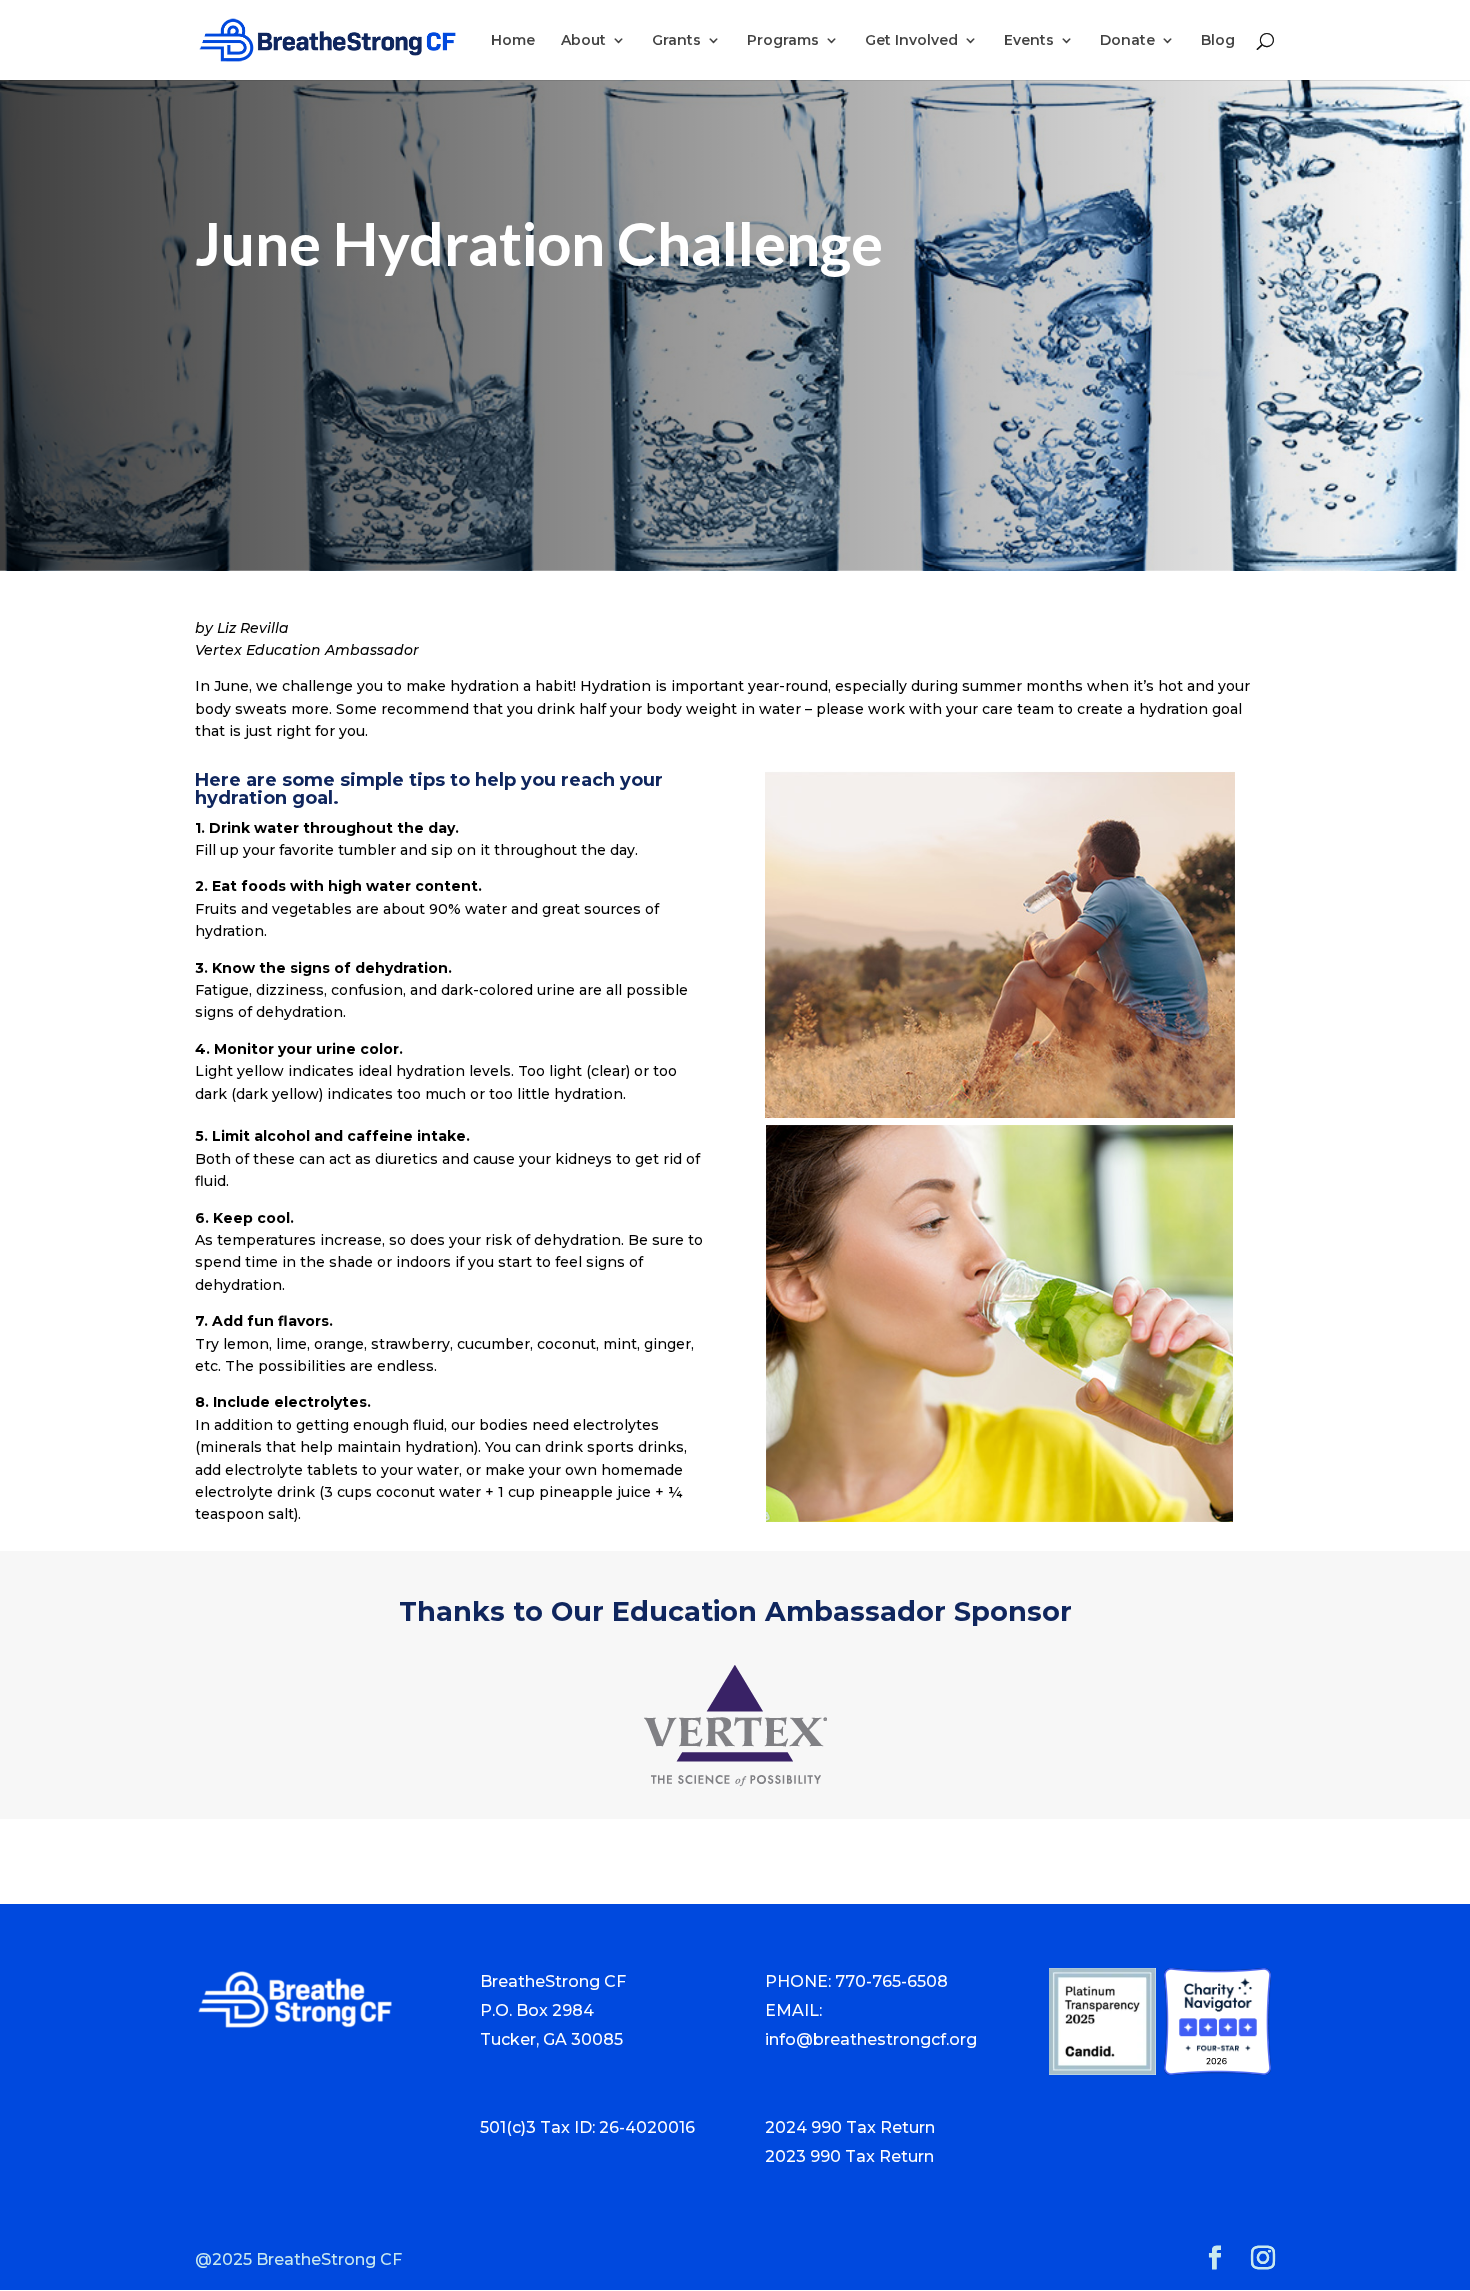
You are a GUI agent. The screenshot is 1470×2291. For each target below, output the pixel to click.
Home (513, 41)
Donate (1127, 41)
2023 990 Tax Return (849, 2156)
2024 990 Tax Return (850, 2127)
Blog (1218, 41)
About (583, 41)
